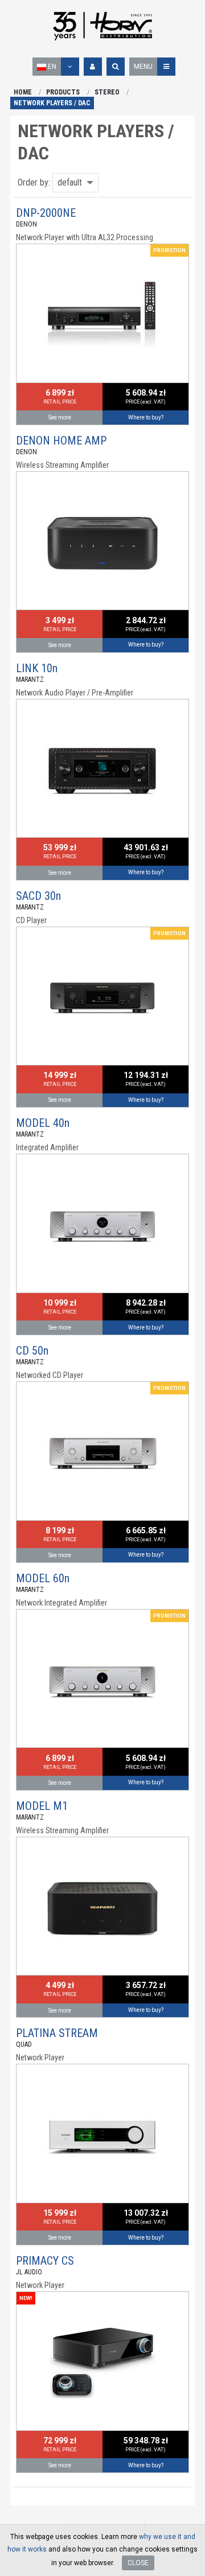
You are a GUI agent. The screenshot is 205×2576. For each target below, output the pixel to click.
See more (60, 417)
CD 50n (32, 1351)
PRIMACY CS (45, 2261)
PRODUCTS (63, 92)
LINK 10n (37, 668)
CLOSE (138, 2563)
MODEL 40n (43, 1123)
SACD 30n (38, 896)
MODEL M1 (42, 1806)
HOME (23, 92)
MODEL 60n (43, 1578)
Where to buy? (146, 417)
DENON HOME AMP (61, 441)
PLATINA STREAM (57, 2033)
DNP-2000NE (46, 213)
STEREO (107, 92)
